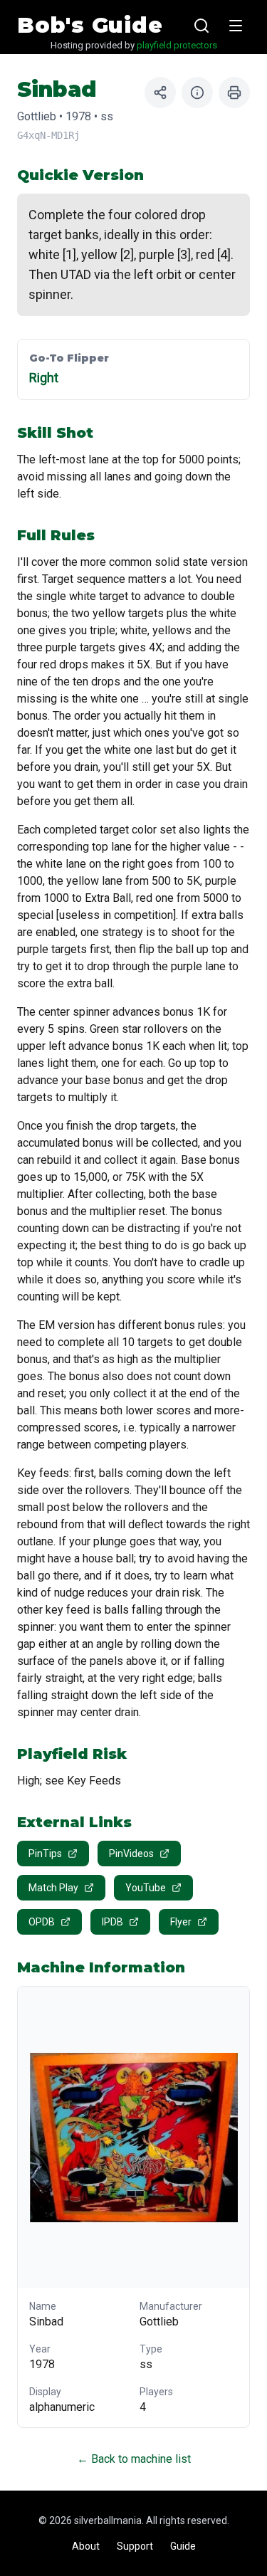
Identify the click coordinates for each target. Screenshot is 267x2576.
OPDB (42, 1922)
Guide (183, 2546)
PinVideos (131, 1854)
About (86, 2546)
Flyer (181, 1922)
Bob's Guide (90, 26)
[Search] (201, 26)
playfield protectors (177, 45)
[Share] (160, 93)
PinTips (45, 1854)
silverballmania (108, 2520)
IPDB (112, 1922)
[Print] (234, 93)
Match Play (53, 1888)
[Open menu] (236, 26)
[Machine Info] (197, 93)
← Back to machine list (134, 2459)
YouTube (146, 1888)
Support (135, 2546)
